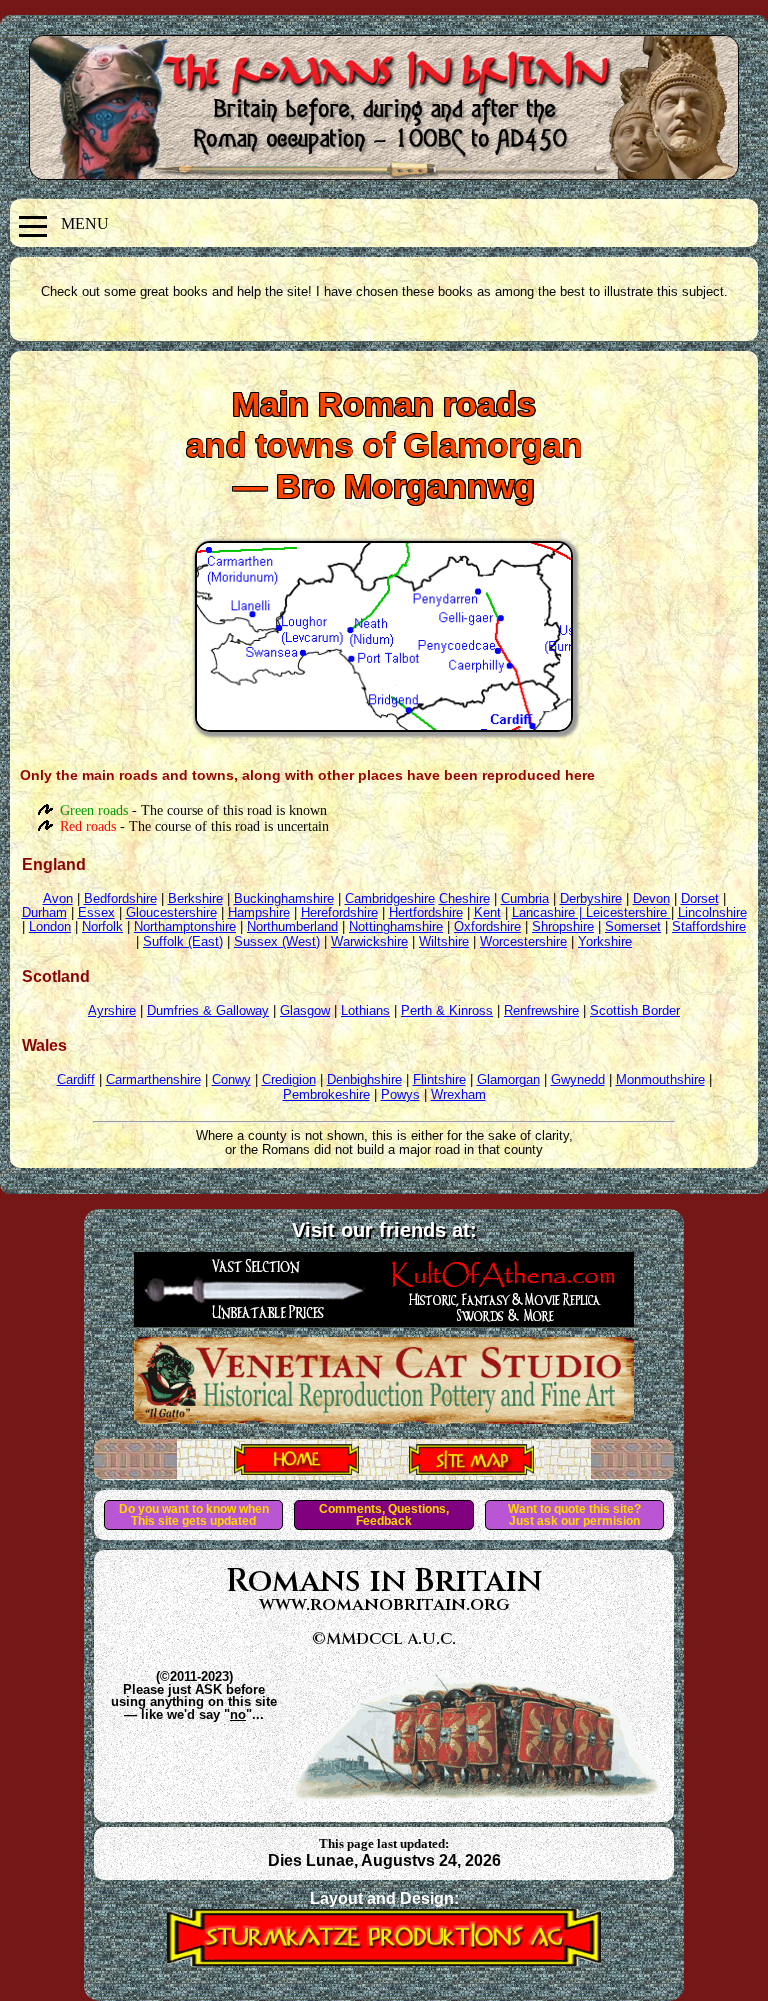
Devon (651, 898)
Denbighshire (364, 1079)
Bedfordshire (120, 898)
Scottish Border (635, 1010)
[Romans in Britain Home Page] (296, 1469)
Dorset (700, 898)
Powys (400, 1094)
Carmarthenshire (153, 1079)
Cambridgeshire (390, 898)
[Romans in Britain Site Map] (471, 1469)
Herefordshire (339, 912)
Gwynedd (578, 1079)
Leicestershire (628, 912)
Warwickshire (369, 941)
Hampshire (259, 912)
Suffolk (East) (183, 941)
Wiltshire (444, 941)
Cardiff (76, 1079)
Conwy (231, 1079)
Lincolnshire (712, 912)
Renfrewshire (541, 1010)
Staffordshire (709, 926)
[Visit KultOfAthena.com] (384, 1321)
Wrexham (458, 1094)
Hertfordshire (426, 912)
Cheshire (464, 898)
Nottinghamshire (396, 926)
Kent (487, 912)
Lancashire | (549, 912)
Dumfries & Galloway (208, 1010)
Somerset (633, 926)
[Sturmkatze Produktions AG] (384, 1960)
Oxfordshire (487, 926)
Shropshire (563, 926)
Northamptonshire (185, 926)
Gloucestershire (171, 912)
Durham (44, 912)
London (50, 926)
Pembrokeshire (326, 1094)
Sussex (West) (277, 941)
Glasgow (305, 1010)
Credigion (289, 1079)
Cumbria (525, 898)
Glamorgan (508, 1079)
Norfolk (102, 926)
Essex (96, 912)
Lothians (365, 1010)
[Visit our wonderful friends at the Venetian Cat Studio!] (384, 1418)
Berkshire (195, 898)
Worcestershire (523, 941)
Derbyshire (591, 898)
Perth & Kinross (447, 1010)
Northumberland (292, 926)
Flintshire (439, 1079)
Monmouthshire (660, 1079)
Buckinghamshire (284, 898)
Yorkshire (605, 941)
